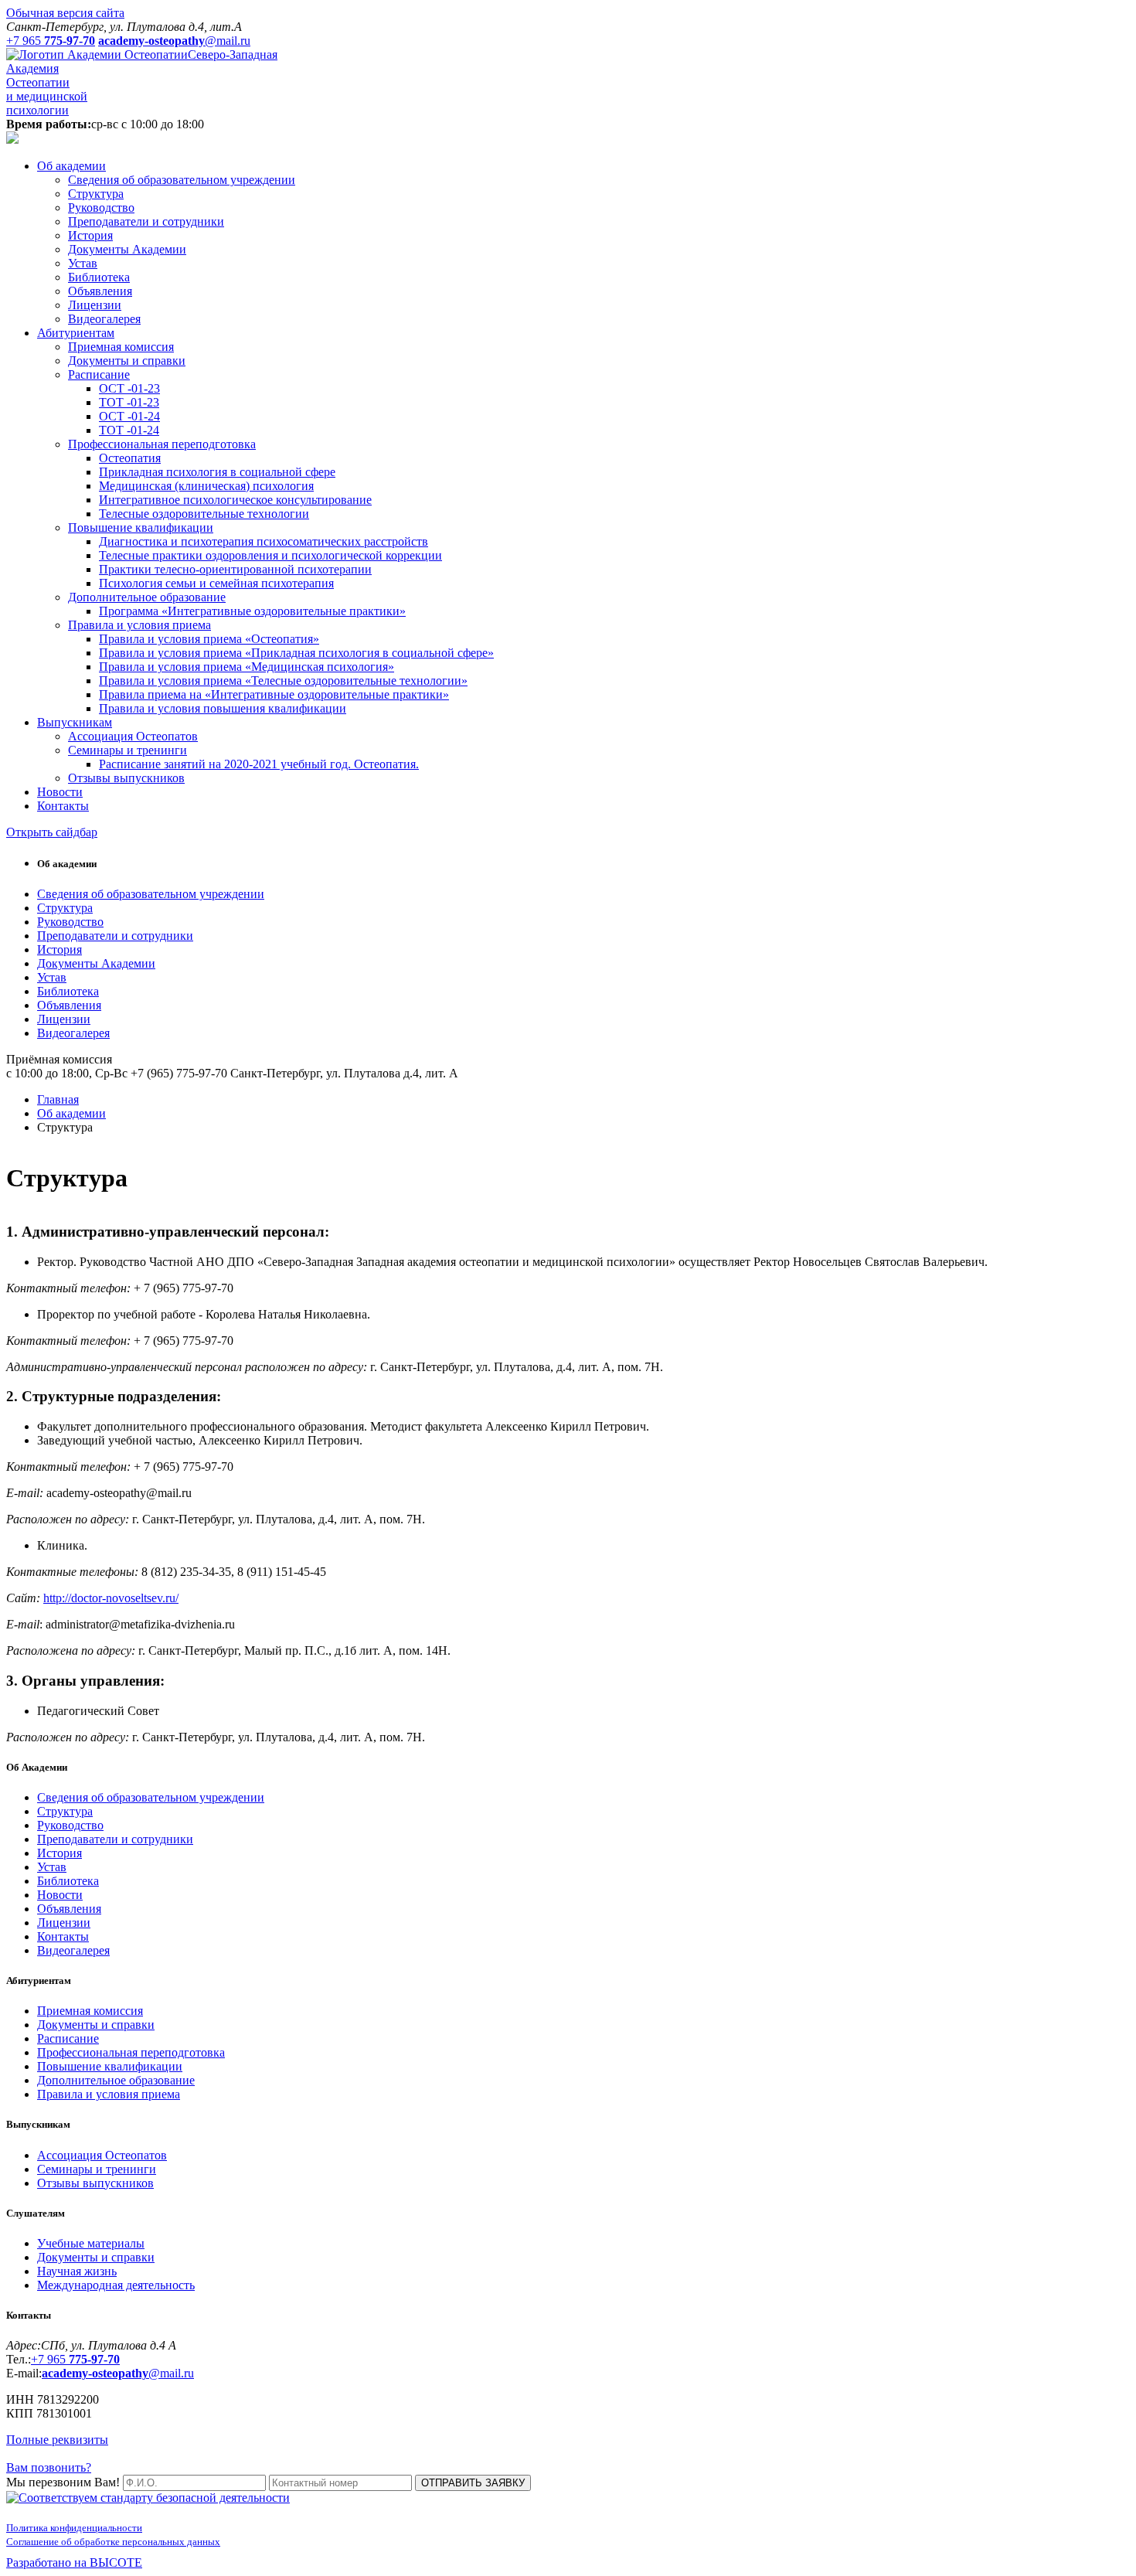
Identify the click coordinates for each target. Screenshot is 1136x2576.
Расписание (99, 374)
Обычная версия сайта (65, 13)
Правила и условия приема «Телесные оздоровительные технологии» (283, 681)
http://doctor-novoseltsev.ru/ (111, 1598)
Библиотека (99, 277)
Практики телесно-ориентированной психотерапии (235, 569)
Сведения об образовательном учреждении (182, 180)
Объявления (100, 291)
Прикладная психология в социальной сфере (217, 472)
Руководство (101, 208)
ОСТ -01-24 (129, 416)
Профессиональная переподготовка (162, 444)
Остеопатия (130, 458)
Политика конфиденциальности (74, 2528)
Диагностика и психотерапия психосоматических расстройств (264, 541)
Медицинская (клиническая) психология (206, 486)
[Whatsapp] (36, 2453)
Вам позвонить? (49, 2467)
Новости (60, 792)
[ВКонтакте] (11, 2453)
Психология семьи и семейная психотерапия (216, 583)
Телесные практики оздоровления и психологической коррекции (270, 555)
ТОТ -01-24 (129, 430)
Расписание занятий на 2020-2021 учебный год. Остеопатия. (259, 764)
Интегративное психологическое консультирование (235, 500)
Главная (58, 1099)
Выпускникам (75, 722)
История (90, 235)
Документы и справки (127, 361)
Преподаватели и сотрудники (146, 221)
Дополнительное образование (147, 597)
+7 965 (75, 2359)
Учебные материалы (91, 2243)
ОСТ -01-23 (129, 388)
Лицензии (95, 305)
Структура (96, 194)
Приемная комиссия (121, 347)
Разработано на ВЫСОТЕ (74, 2562)
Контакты (63, 806)
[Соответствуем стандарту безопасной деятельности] (148, 2498)
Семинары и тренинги (128, 750)
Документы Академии (127, 249)
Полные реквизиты (57, 2440)
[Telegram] (23, 2453)
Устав (83, 263)
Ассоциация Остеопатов (133, 736)
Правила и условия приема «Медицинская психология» (247, 667)
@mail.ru (118, 2373)
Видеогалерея (104, 319)
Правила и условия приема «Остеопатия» (209, 639)
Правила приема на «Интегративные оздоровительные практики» (274, 694)
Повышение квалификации (141, 527)
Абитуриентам (76, 333)
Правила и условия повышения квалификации (223, 708)
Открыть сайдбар (52, 832)
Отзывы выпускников (126, 778)
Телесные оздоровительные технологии (204, 514)
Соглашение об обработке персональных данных (113, 2542)
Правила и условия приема (139, 625)
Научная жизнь (77, 2271)
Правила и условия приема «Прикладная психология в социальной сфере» (296, 653)
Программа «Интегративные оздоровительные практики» (252, 611)
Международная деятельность (116, 2285)
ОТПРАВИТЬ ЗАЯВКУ (473, 2483)
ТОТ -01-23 (129, 402)
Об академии (71, 166)
